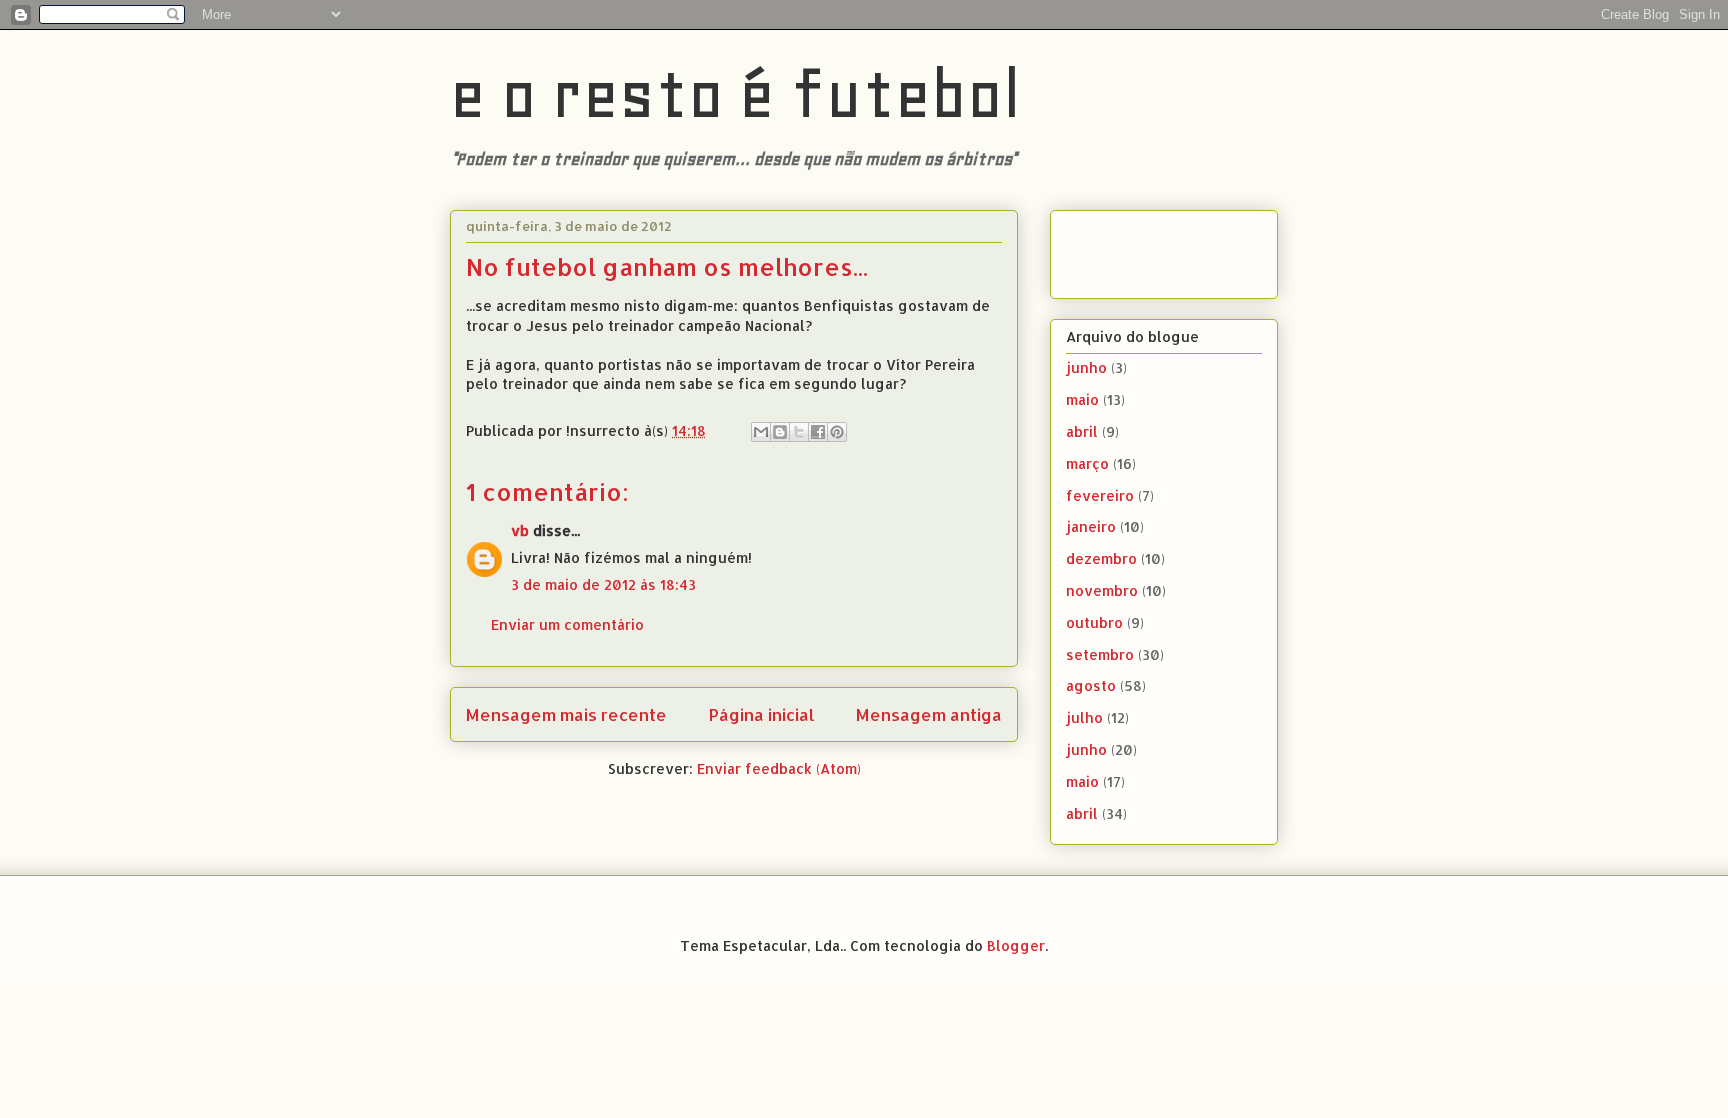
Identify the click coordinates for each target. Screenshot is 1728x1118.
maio (1082, 399)
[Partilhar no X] (799, 432)
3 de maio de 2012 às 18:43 (603, 584)
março (1087, 463)
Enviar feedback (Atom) (779, 768)
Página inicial (762, 714)
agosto (1091, 685)
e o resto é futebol (735, 94)
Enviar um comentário (567, 624)
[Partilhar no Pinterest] (837, 432)
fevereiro (1100, 495)
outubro (1094, 622)
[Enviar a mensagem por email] (761, 432)
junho (1086, 367)
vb (520, 530)
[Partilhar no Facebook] (818, 432)
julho (1084, 717)
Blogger (1016, 945)
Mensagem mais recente (566, 714)
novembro (1102, 590)
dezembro (1101, 558)
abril (1082, 431)
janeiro (1091, 526)
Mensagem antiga (929, 714)
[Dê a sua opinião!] (780, 432)
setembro (1100, 654)
